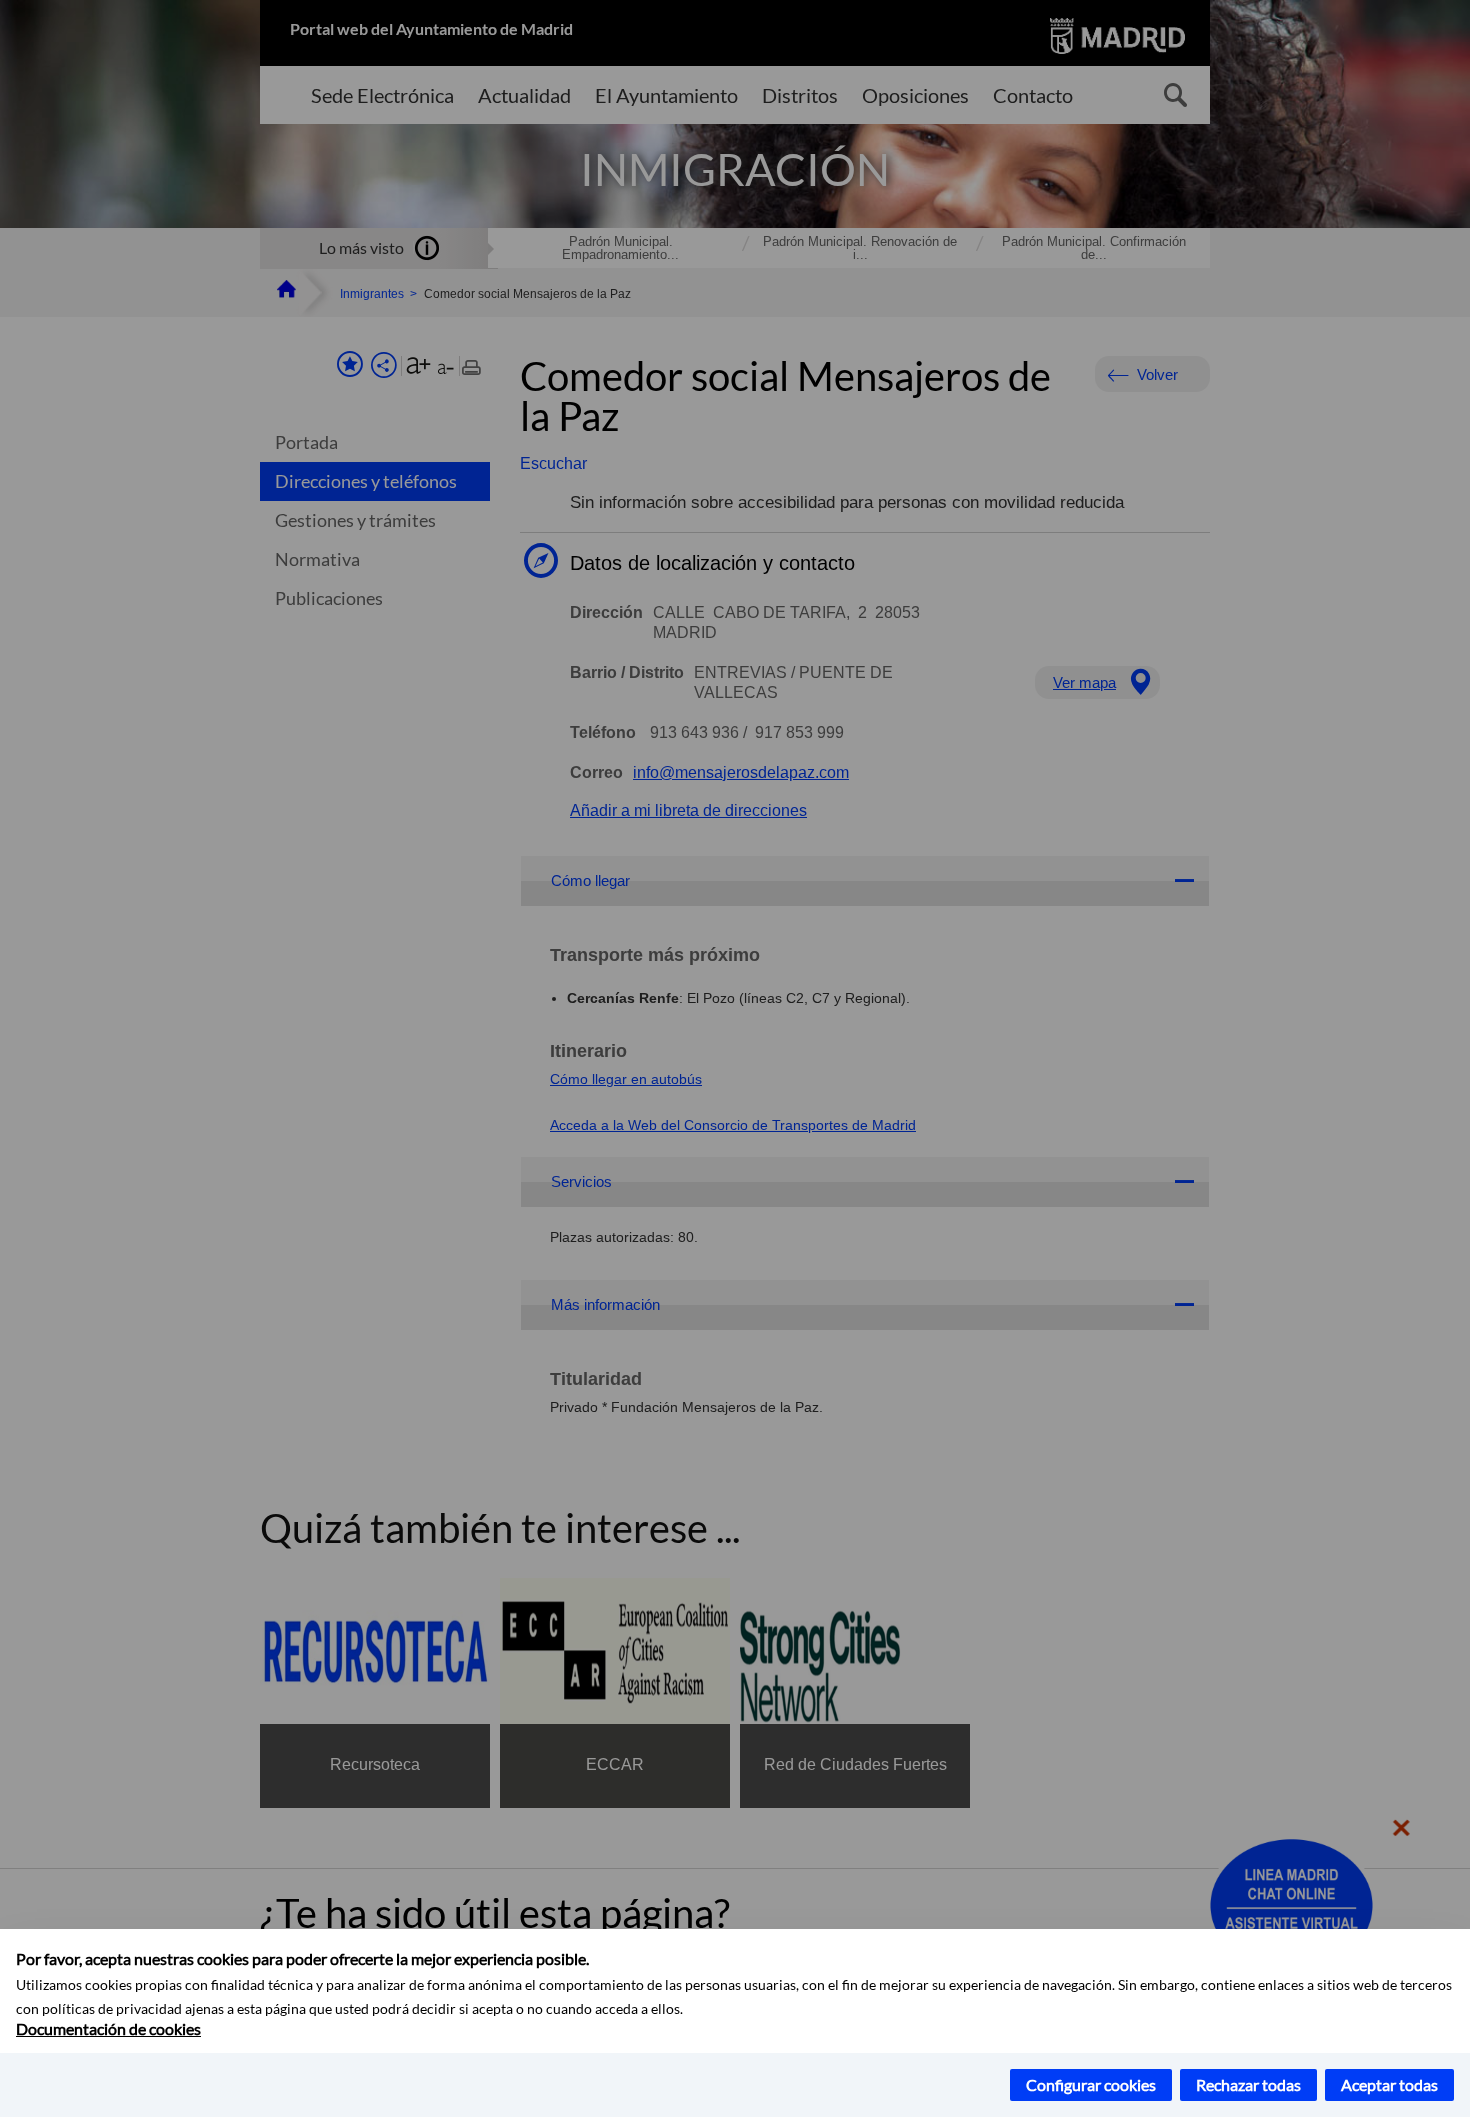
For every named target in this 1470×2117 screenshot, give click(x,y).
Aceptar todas (1389, 2084)
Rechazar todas (1248, 2084)
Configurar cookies (1091, 2084)
